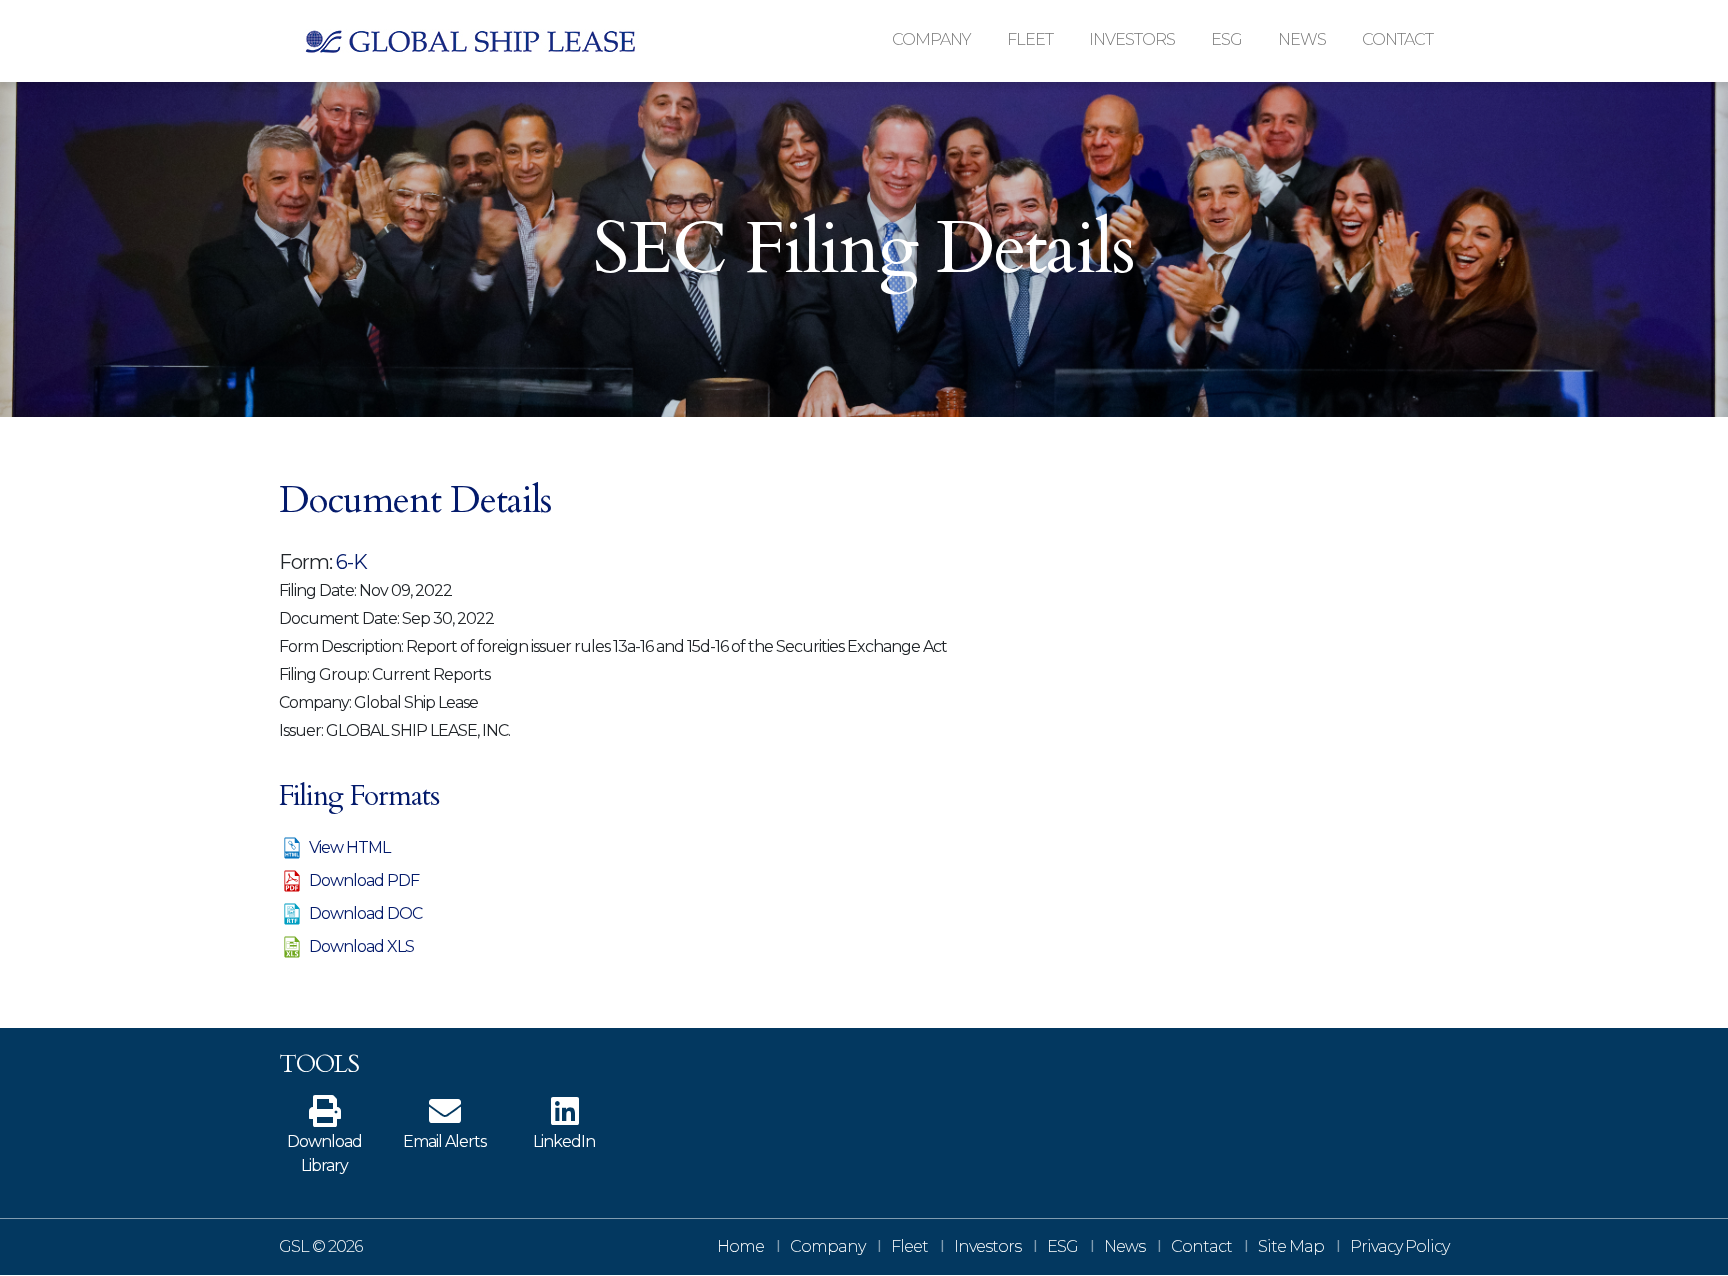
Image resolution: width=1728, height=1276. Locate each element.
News (1124, 1246)
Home (740, 1246)
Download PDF (364, 880)
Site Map (1291, 1246)
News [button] (1302, 39)
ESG (1062, 1246)
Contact (1397, 39)
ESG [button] (1226, 39)
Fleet (909, 1246)
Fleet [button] (1030, 39)
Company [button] (931, 39)
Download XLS (361, 946)
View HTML (349, 847)
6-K (351, 562)
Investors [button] (1132, 39)
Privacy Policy (1399, 1246)
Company (827, 1246)
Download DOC (365, 913)
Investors (987, 1246)
